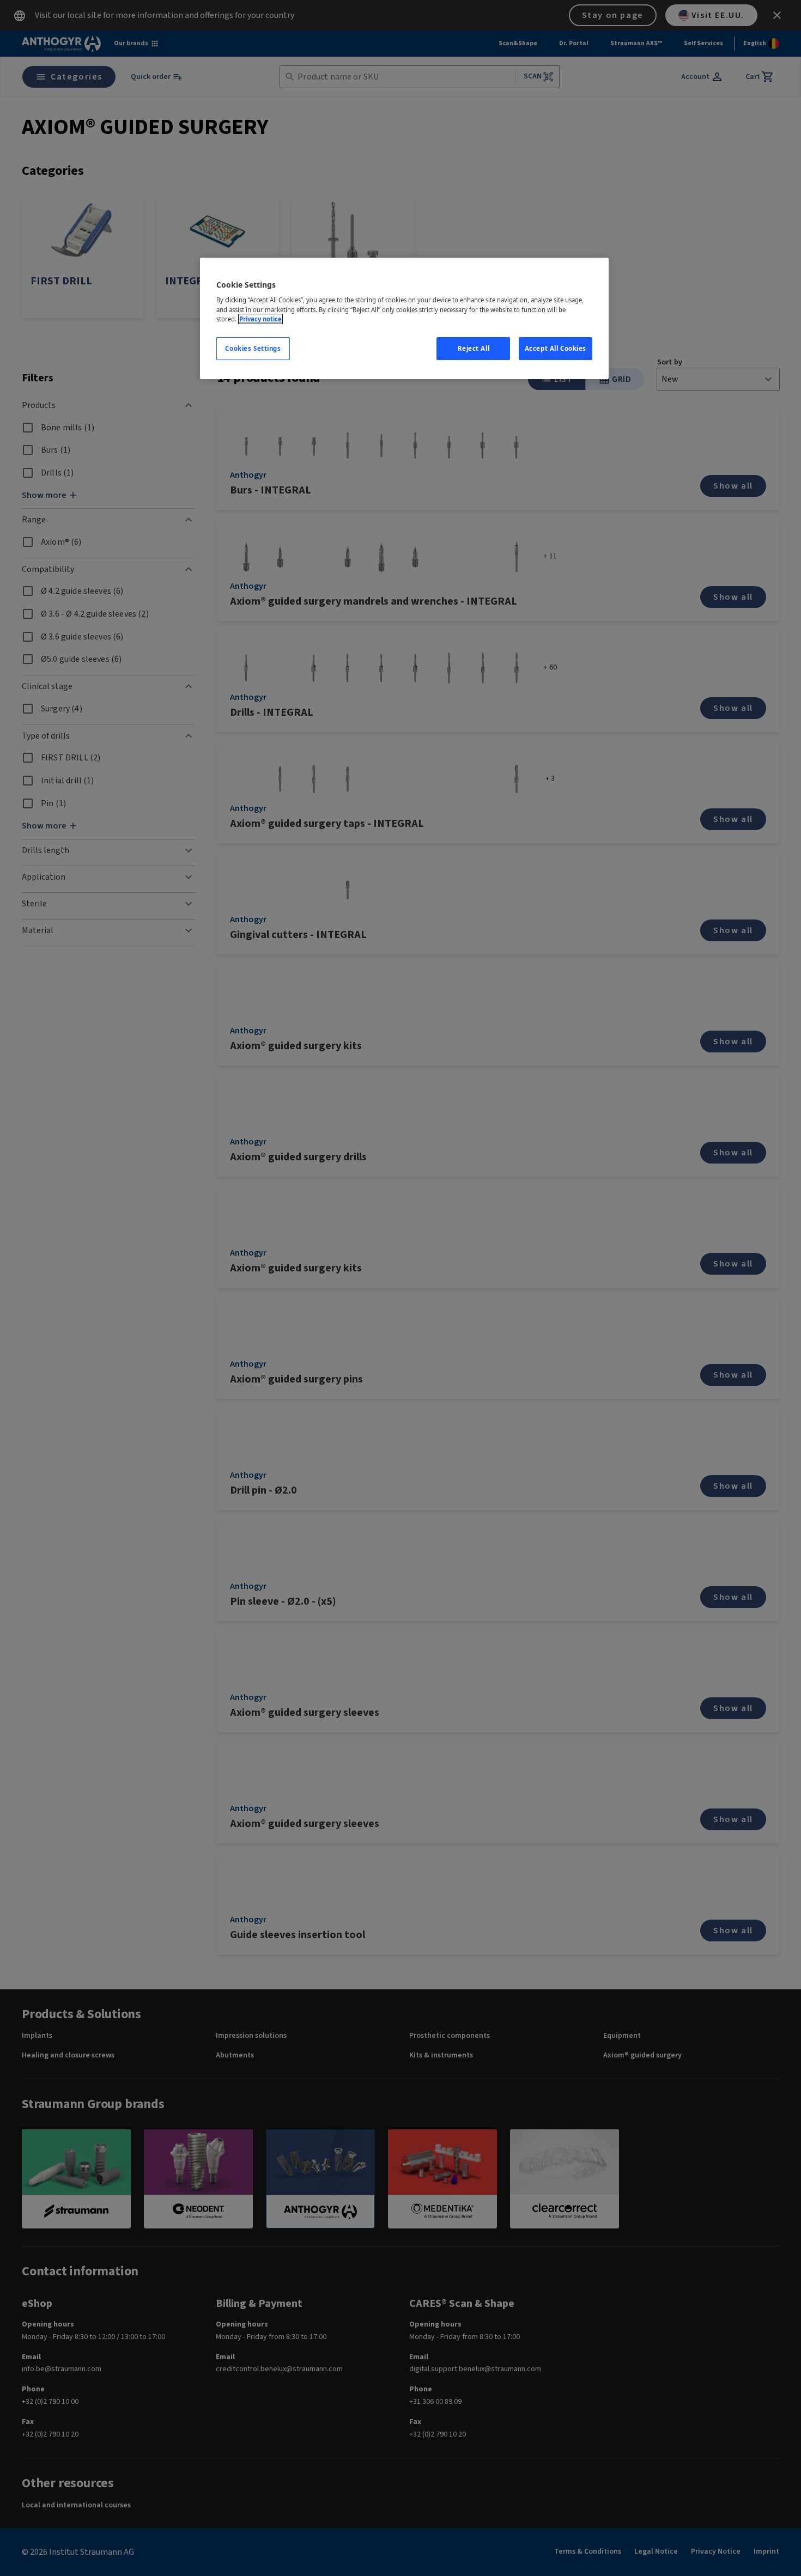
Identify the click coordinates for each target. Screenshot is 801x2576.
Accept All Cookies (556, 348)
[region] (404, 318)
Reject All (474, 348)
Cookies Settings (253, 348)
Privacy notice (260, 319)
